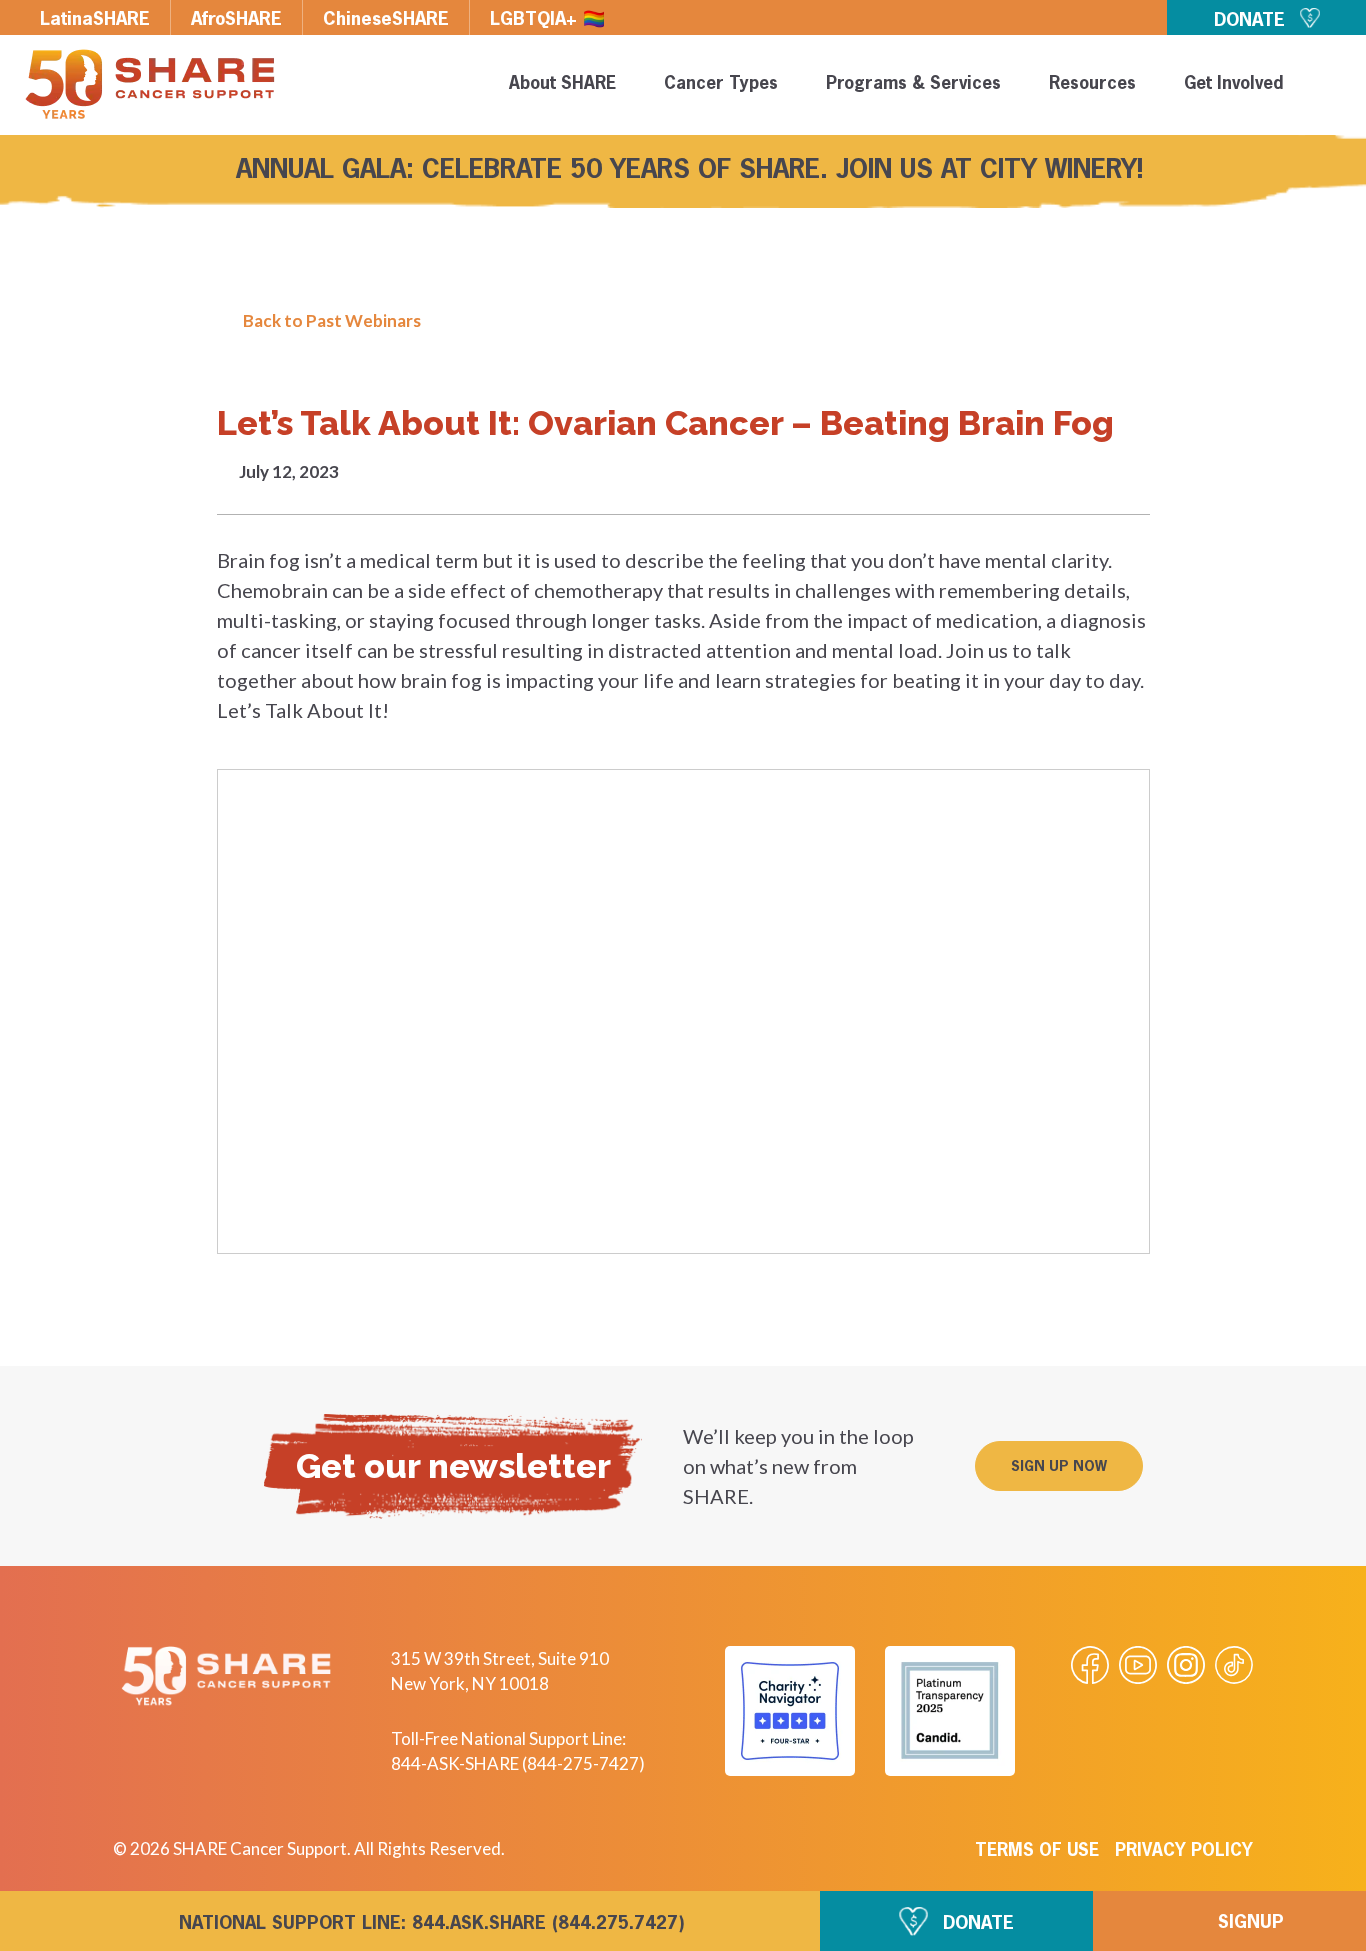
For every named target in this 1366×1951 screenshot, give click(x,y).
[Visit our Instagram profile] (1186, 1665)
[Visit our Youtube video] (1138, 1665)
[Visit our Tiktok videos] (1234, 1665)
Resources (1092, 84)
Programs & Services (913, 84)
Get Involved (1233, 84)
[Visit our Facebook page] (1090, 1665)
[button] (1059, 1466)
